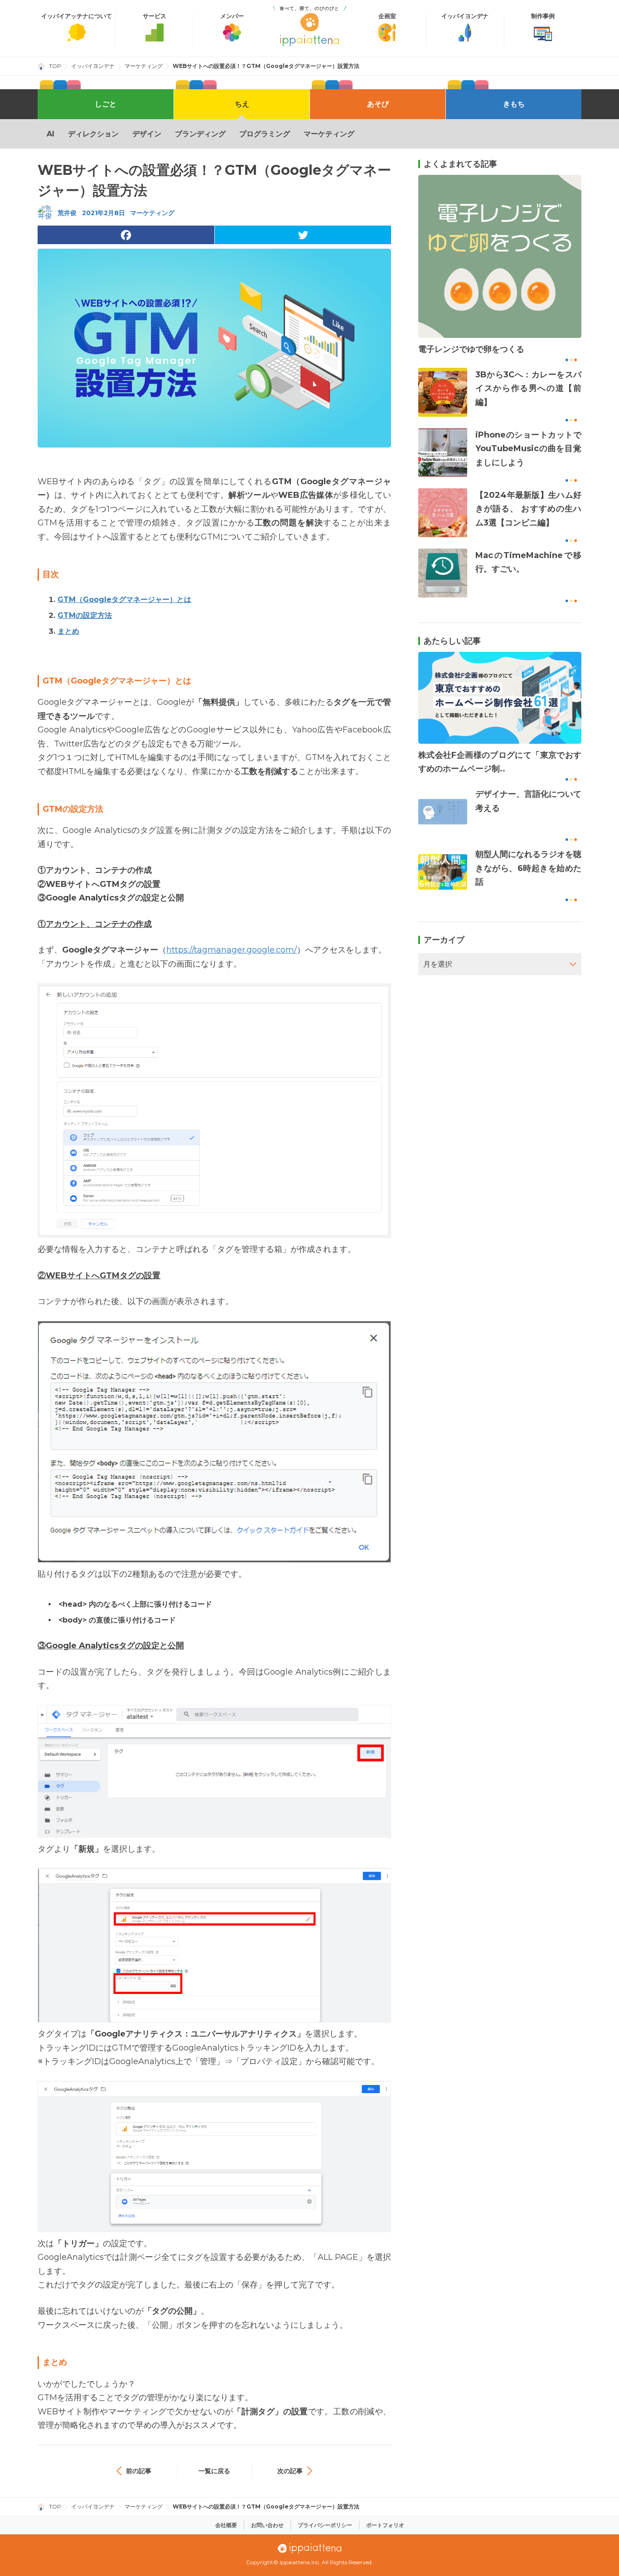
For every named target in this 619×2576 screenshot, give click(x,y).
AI (51, 134)
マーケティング (144, 66)
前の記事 (139, 2471)
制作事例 (543, 16)
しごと (106, 104)
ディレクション (93, 134)
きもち (514, 104)
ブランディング (200, 134)
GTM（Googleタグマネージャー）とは (124, 599)
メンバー (232, 16)
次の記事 (290, 2471)
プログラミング (265, 134)
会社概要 (226, 2525)
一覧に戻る (214, 2471)
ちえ (242, 104)
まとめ (68, 631)
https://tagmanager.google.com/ (232, 950)
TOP (55, 66)
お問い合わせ (267, 2525)
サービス (155, 16)
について (77, 16)
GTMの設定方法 (85, 615)
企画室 (387, 16)
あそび (378, 104)
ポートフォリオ (385, 2525)
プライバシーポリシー (325, 2525)
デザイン (147, 134)
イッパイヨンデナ (465, 16)
